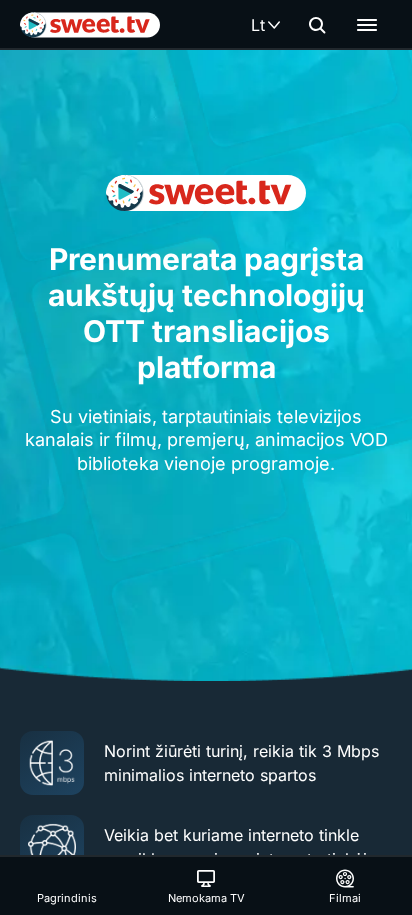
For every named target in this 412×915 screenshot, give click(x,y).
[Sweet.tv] (90, 25)
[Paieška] (317, 25)
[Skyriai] (367, 25)
